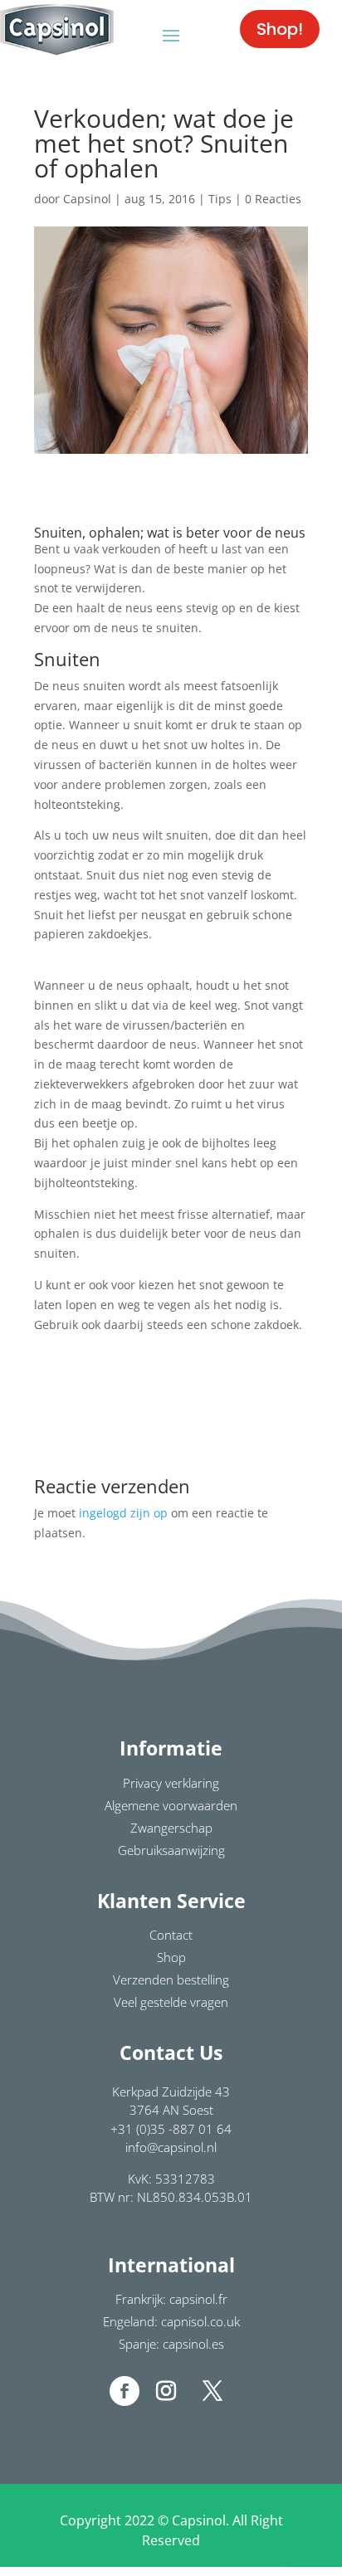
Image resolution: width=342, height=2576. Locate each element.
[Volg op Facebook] (125, 2391)
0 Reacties (273, 199)
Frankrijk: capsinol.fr (171, 2299)
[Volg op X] (213, 2391)
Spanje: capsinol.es (171, 2344)
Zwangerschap (171, 1828)
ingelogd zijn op (123, 1513)
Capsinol (87, 199)
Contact (171, 1935)
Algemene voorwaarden (171, 1805)
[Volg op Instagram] (166, 2391)
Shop (171, 1957)
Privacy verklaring (171, 1783)
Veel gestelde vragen (171, 2002)
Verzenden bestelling (171, 1979)
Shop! (280, 29)
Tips (220, 199)
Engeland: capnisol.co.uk (171, 2321)
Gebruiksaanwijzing (171, 1850)
